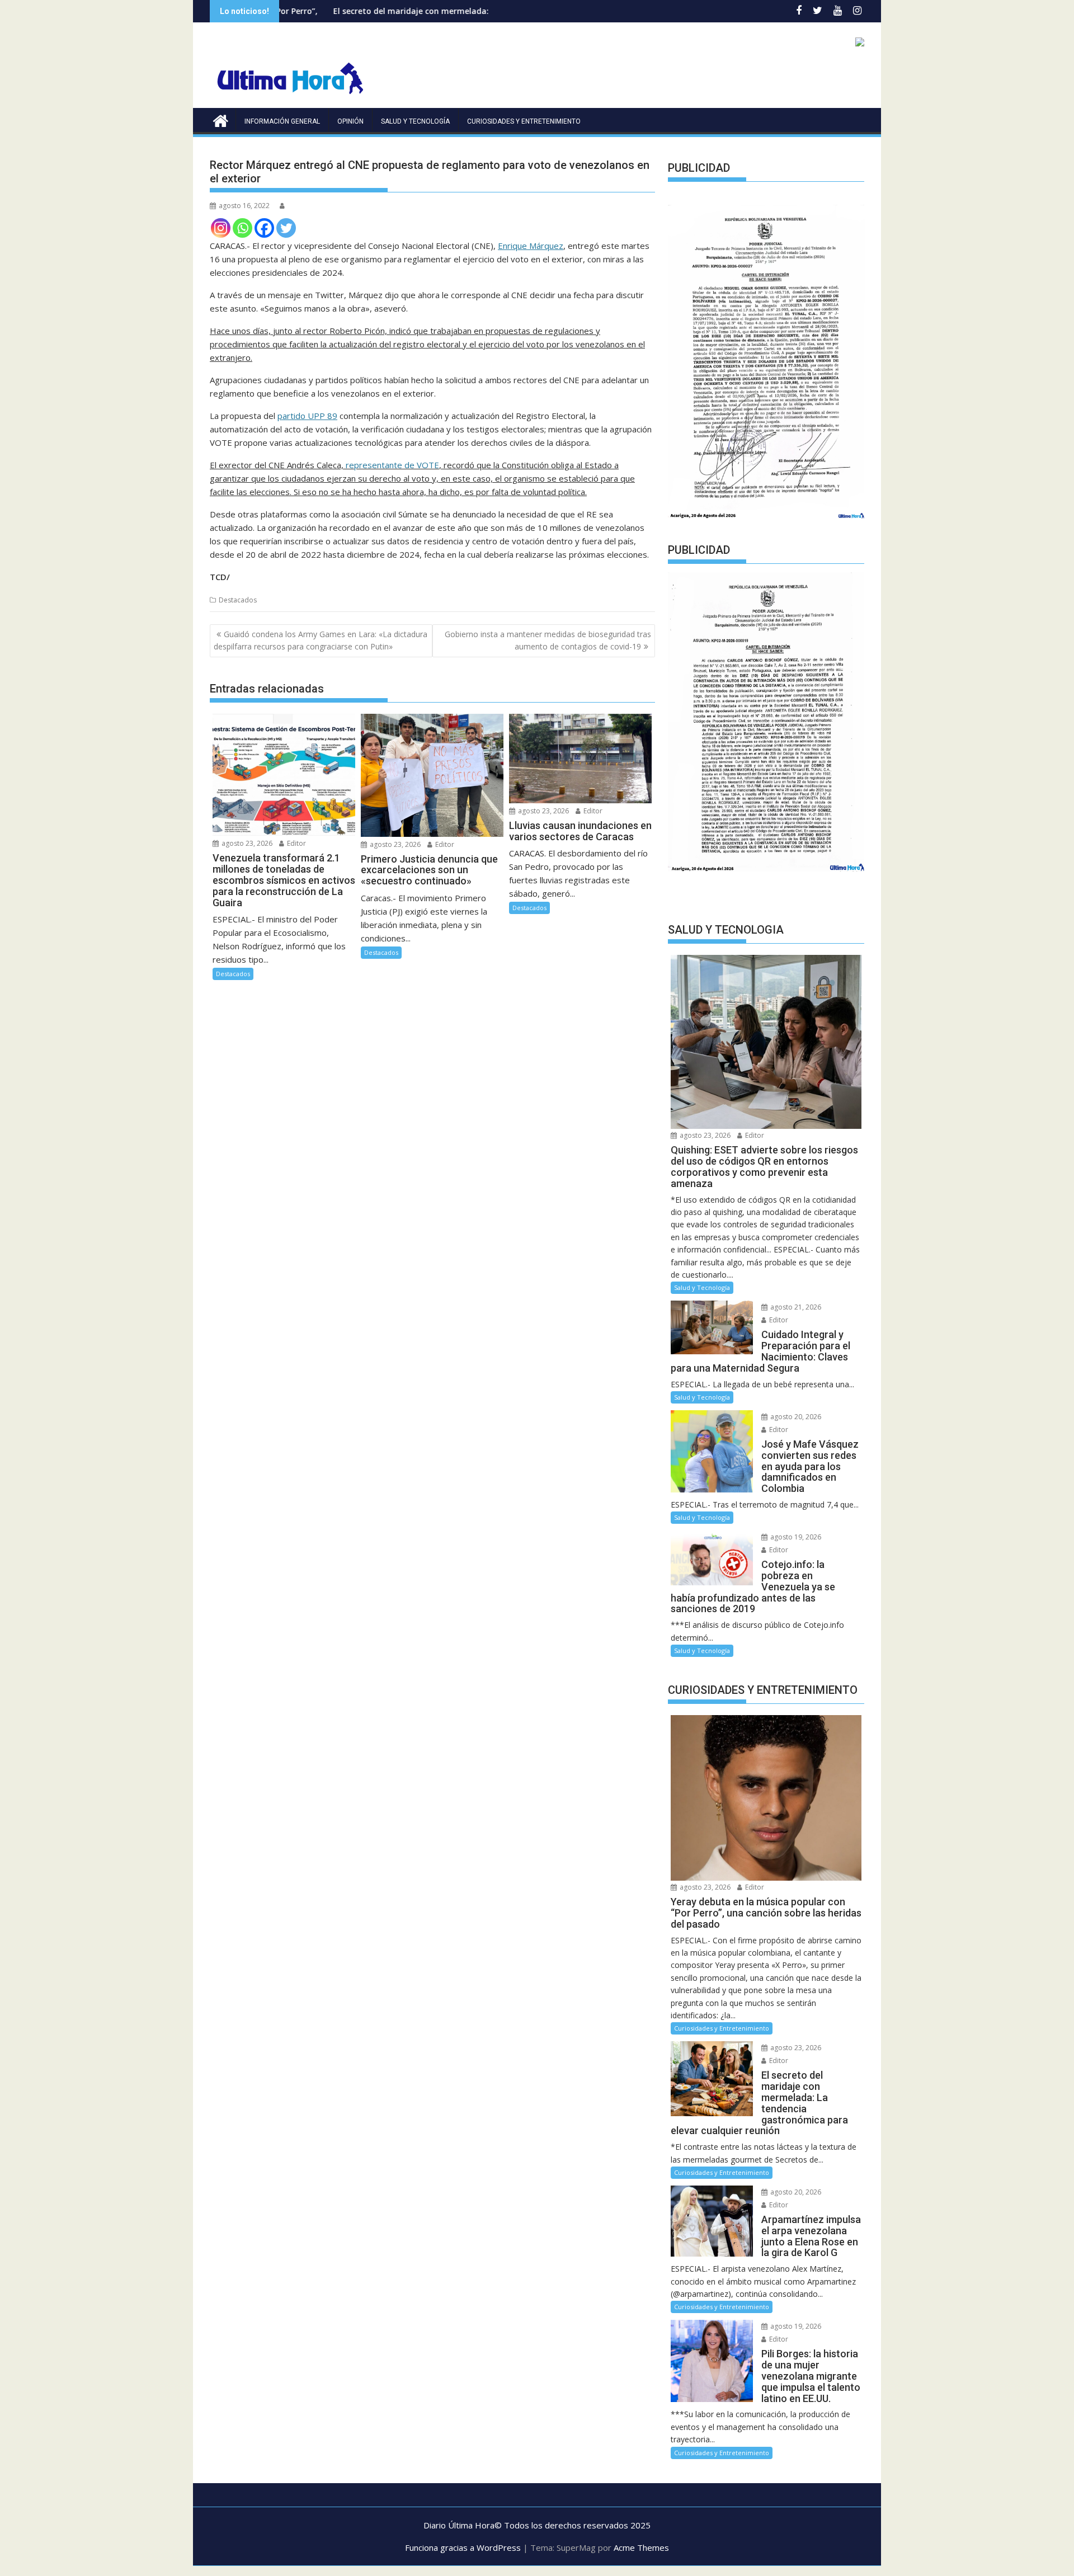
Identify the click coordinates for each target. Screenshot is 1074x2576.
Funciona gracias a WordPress (463, 2547)
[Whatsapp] (242, 228)
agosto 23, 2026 (246, 843)
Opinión (350, 121)
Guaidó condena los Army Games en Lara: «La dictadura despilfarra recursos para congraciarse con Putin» (321, 640)
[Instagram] (221, 228)
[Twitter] (286, 228)
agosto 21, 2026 (795, 1307)
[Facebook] (264, 228)
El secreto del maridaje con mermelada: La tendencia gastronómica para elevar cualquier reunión (411, 11)
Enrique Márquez (531, 246)
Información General (282, 121)
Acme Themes (641, 2547)
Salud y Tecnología (415, 121)
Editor (296, 843)
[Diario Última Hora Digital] (221, 119)
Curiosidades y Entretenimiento (524, 121)
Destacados (238, 600)
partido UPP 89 (307, 416)
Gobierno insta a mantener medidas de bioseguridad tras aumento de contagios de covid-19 (548, 640)
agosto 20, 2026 (795, 1417)
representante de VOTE (392, 465)
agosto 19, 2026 (795, 1537)
